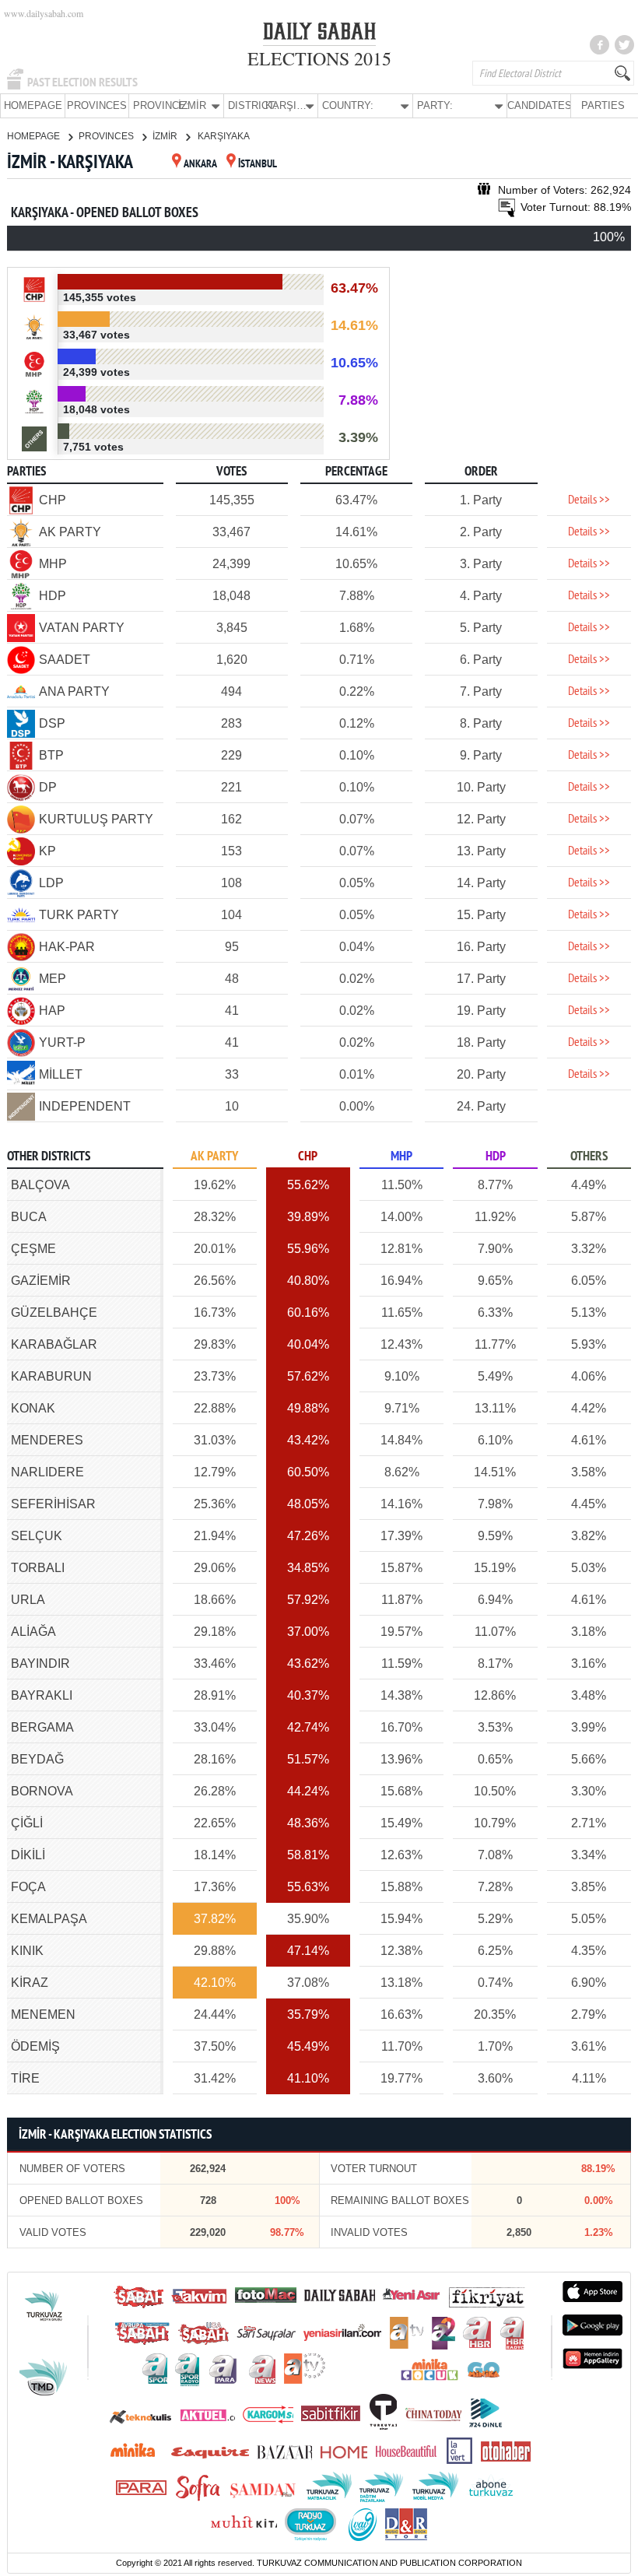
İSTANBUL (258, 165)
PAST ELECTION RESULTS (82, 82)
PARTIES (603, 105)
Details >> (589, 500)
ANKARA (200, 165)
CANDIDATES (539, 105)
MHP (401, 1157)
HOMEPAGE (33, 105)
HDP (496, 1157)
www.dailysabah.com (44, 13)
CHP (308, 1157)
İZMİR (166, 136)
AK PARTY (214, 1157)
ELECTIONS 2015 (319, 58)
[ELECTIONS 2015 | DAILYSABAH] (319, 34)
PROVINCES (97, 105)
